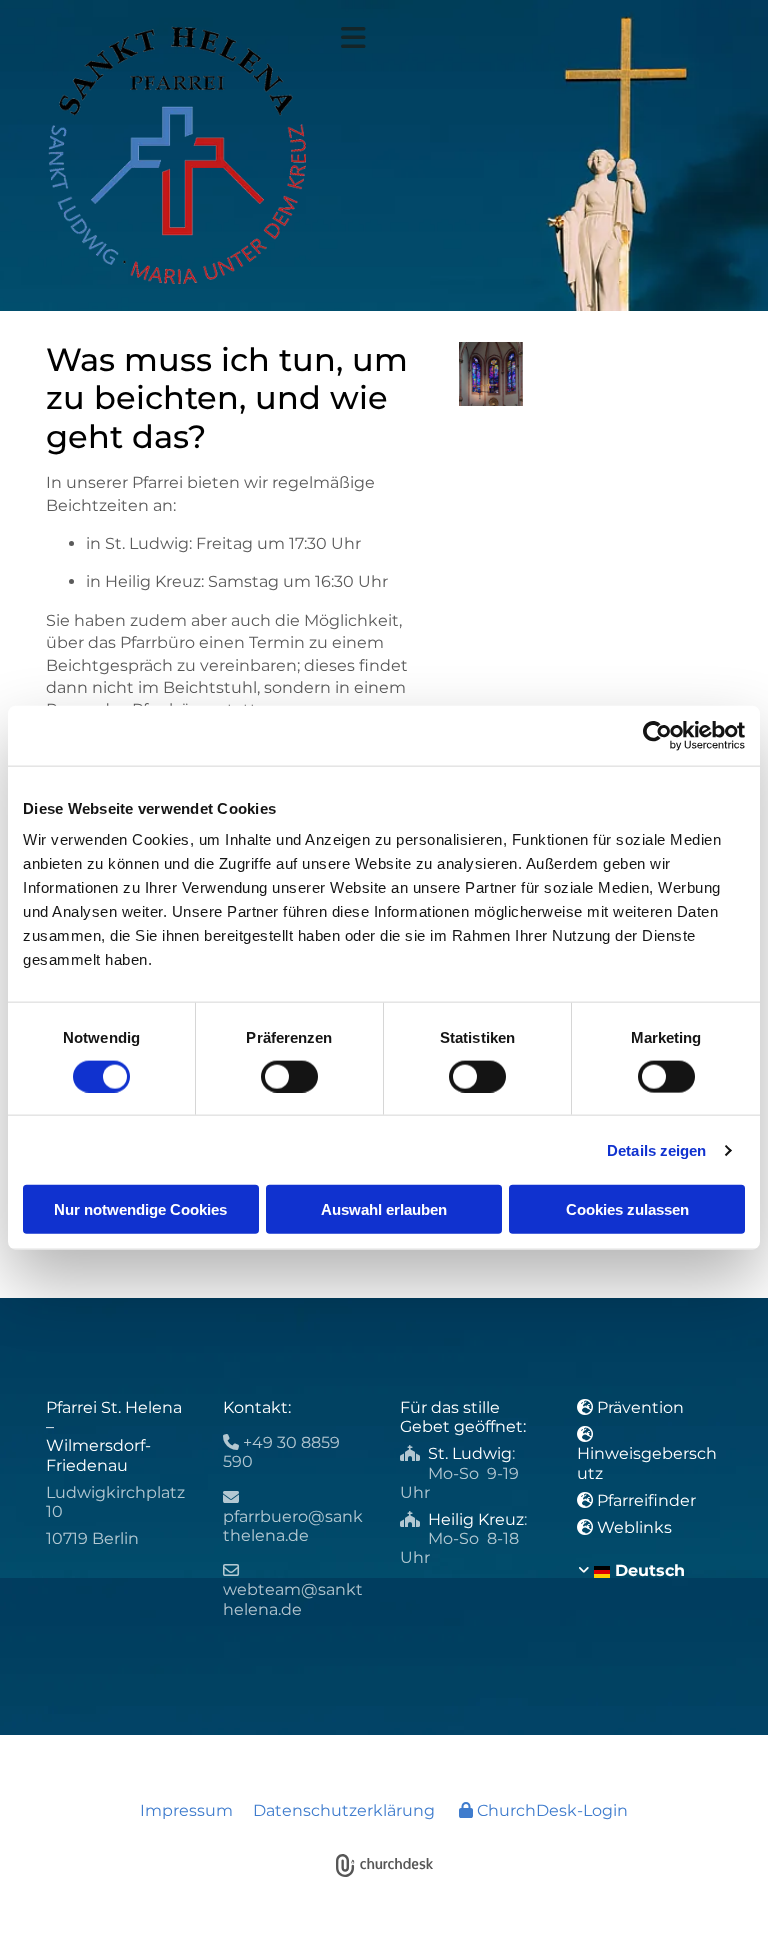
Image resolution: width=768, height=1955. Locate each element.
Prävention (642, 1407)
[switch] (289, 1076)
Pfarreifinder (646, 1500)
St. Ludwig (470, 1453)
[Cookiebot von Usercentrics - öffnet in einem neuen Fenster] (657, 735)
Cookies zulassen (627, 1209)
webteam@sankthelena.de (293, 1599)
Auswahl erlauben (384, 1209)
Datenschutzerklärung (344, 1810)
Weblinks (634, 1527)
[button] (531, 38)
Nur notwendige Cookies (140, 1209)
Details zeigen (656, 1149)
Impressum (186, 1810)
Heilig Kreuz (476, 1519)
